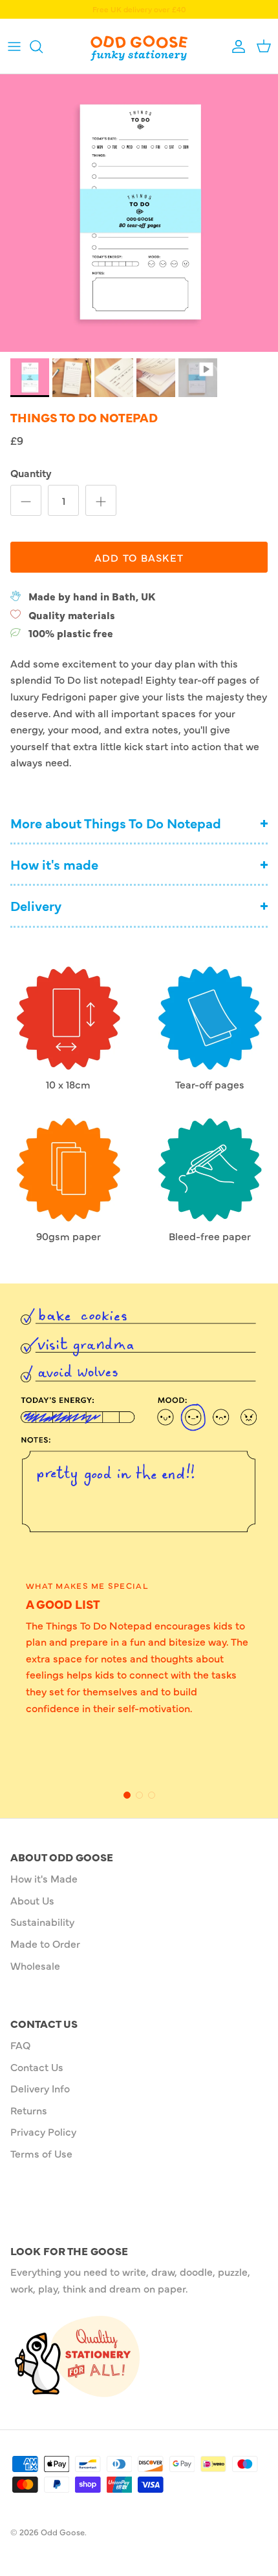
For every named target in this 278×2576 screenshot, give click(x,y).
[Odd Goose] (139, 46)
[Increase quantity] (101, 500)
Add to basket (139, 557)
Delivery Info (40, 2088)
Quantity (31, 473)
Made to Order (45, 1943)
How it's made (54, 864)
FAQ (20, 2045)
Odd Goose (63, 2531)
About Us (32, 1900)
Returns (29, 2110)
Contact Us (37, 2067)
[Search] (43, 46)
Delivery (36, 905)
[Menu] (14, 46)
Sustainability (42, 1921)
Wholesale (35, 1965)
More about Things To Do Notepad (116, 823)
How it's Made (44, 1878)
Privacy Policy (43, 2131)
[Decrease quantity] (26, 500)
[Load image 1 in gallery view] (139, 213)
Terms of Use (41, 2153)
